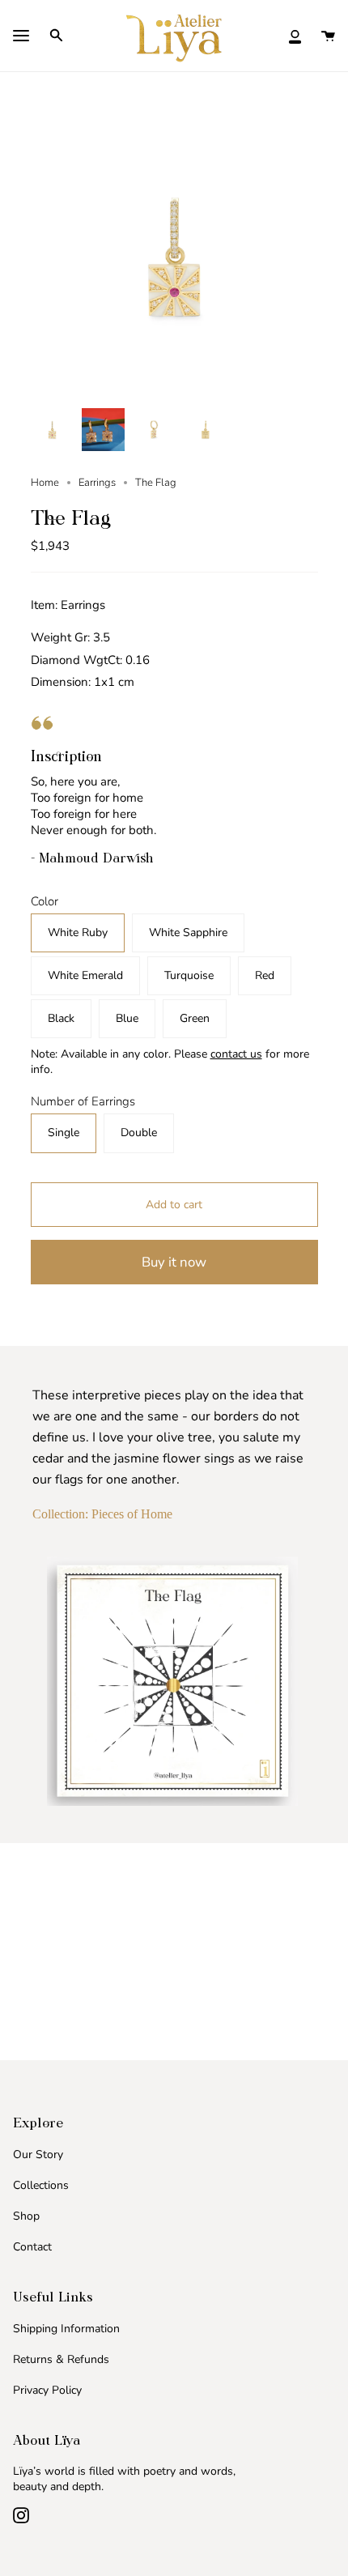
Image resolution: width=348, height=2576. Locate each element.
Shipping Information (66, 2329)
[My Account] (295, 35)
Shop (26, 2216)
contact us (236, 1054)
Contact (32, 2247)
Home (45, 483)
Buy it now (174, 1262)
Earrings (97, 483)
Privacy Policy (47, 2390)
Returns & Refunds (61, 2359)
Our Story (38, 2154)
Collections (41, 2185)
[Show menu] (21, 37)
